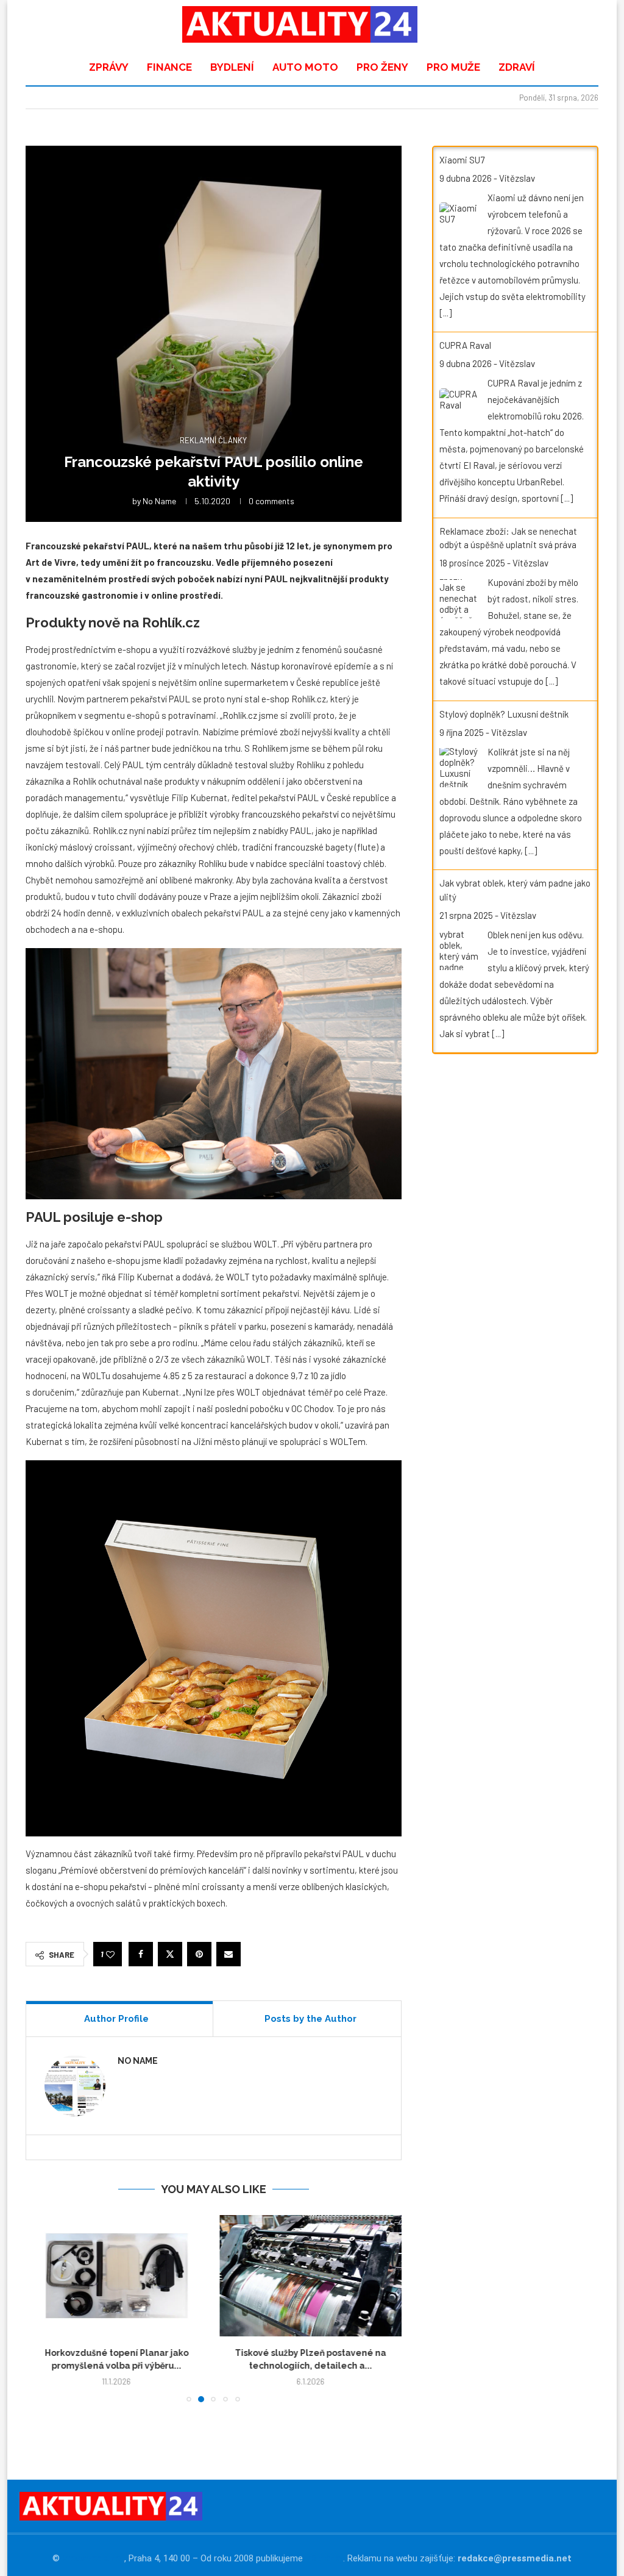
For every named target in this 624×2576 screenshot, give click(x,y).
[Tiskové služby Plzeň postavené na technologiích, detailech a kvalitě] (117, 2276)
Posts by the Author (310, 2019)
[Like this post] (110, 1954)
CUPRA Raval (465, 345)
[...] (445, 313)
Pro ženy (382, 67)
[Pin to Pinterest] (199, 1954)
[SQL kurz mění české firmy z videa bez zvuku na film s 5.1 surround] (311, 2276)
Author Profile (116, 2019)
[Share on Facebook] (141, 1954)
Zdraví (517, 67)
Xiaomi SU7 (462, 160)
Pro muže (453, 67)
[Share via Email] (229, 1954)
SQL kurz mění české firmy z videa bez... (310, 2353)
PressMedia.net (93, 2558)
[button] (42, 2308)
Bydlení (232, 67)
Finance (169, 67)
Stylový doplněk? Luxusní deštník (504, 714)
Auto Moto (305, 67)
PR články (324, 2558)
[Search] (580, 24)
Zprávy (109, 67)
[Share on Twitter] (170, 1954)
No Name (159, 501)
